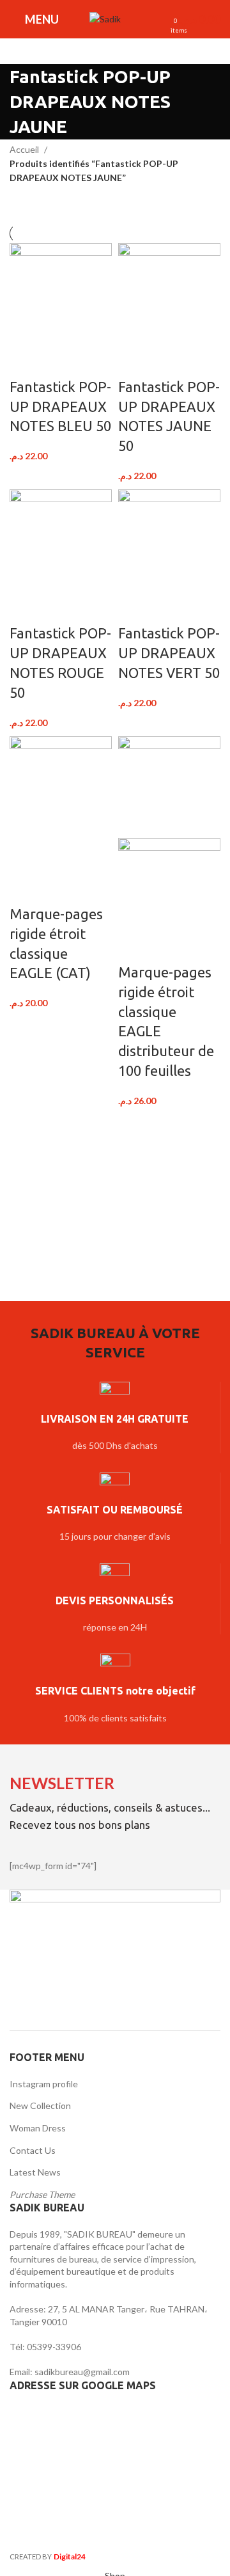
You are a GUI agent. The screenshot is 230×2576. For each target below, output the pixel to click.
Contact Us (33, 2150)
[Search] (137, 19)
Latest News (35, 2172)
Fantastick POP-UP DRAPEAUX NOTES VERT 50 (169, 653)
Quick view (59, 361)
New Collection (40, 2106)
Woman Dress (38, 2128)
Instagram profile (44, 2084)
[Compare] (26, 361)
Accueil (25, 149)
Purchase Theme (42, 2194)
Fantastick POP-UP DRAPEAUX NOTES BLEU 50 (60, 407)
